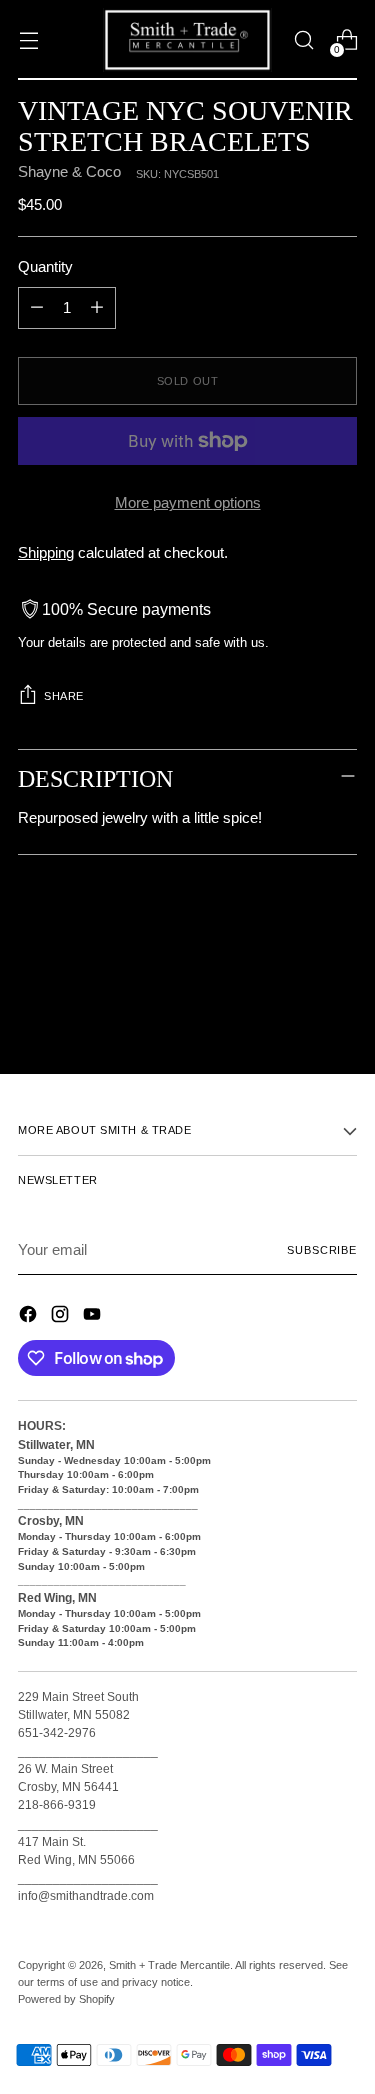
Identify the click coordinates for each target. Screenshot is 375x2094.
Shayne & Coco (69, 172)
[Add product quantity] (97, 308)
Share (64, 696)
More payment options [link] (188, 503)
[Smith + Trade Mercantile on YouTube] (94, 1317)
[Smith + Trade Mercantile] (188, 40)
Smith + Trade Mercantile (169, 1965)
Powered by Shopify (66, 1999)
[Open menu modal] (28, 40)
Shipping (46, 553)
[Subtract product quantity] (37, 308)
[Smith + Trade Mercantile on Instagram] (62, 1317)
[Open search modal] (303, 40)
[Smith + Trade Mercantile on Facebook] (30, 1317)
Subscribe (322, 1250)
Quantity (45, 267)
